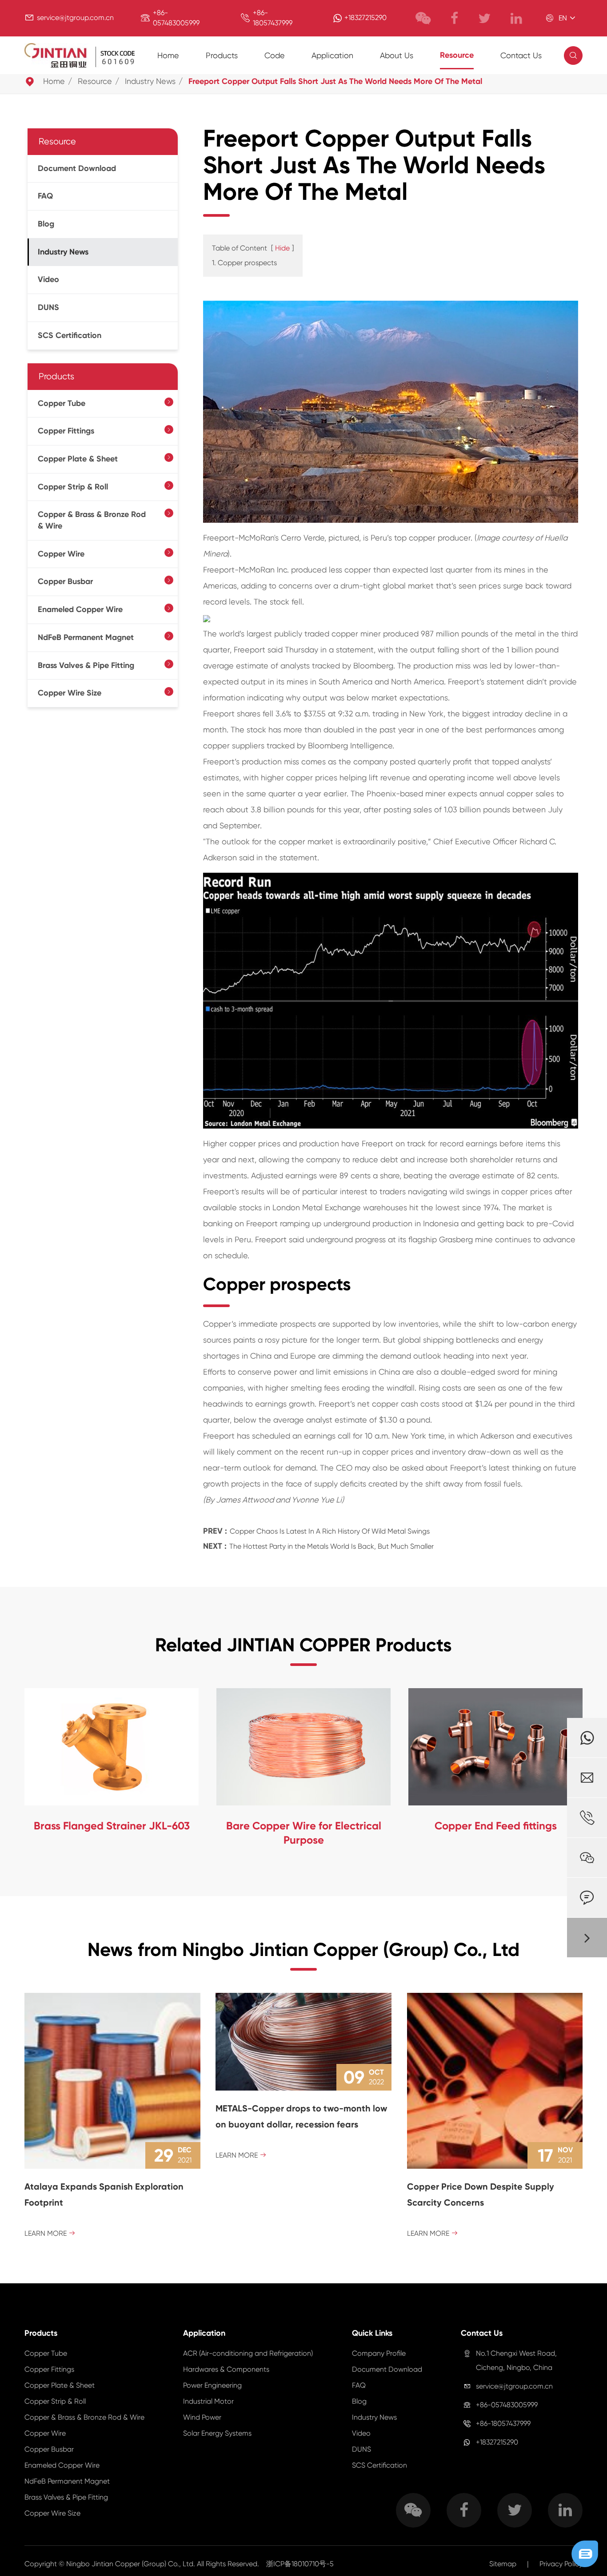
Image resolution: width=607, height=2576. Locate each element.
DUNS (48, 307)
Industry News (150, 81)
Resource (457, 55)
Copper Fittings (66, 431)
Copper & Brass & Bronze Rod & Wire (92, 520)
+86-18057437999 (503, 2423)
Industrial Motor (208, 2401)
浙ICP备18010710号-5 (300, 2564)
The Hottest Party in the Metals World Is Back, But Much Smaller (331, 1546)
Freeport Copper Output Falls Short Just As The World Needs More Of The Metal (335, 81)
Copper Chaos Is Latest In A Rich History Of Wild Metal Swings (330, 1531)
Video (48, 280)
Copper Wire (61, 554)
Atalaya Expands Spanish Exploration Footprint (104, 2194)
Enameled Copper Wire (80, 609)
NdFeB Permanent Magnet (86, 637)
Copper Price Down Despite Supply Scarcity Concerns (481, 2194)
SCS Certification (70, 335)
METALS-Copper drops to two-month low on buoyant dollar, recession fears (301, 2116)
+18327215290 (365, 18)
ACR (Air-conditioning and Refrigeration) (248, 2353)
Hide (282, 248)
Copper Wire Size (70, 693)
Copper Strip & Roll (73, 487)
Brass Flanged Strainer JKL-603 (112, 1826)
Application (332, 55)
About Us (397, 55)
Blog (46, 224)
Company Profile (379, 2353)
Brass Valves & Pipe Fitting (86, 665)
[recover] (585, 2553)
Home (168, 55)
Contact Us (521, 55)
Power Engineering (212, 2385)
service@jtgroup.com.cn (75, 18)
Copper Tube (62, 403)
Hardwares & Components (226, 2369)
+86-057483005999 (507, 2405)
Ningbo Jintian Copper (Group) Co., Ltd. (132, 2564)
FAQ (45, 196)
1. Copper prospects (244, 263)
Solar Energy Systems (217, 2433)
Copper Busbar (65, 582)
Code (275, 55)
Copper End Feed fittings (496, 1826)
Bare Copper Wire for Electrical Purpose (304, 1833)
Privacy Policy (561, 2564)
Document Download (77, 168)
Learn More (50, 2233)
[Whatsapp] (587, 1738)
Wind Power (202, 2417)
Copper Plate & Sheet (78, 459)
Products (222, 55)
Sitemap (503, 2564)
